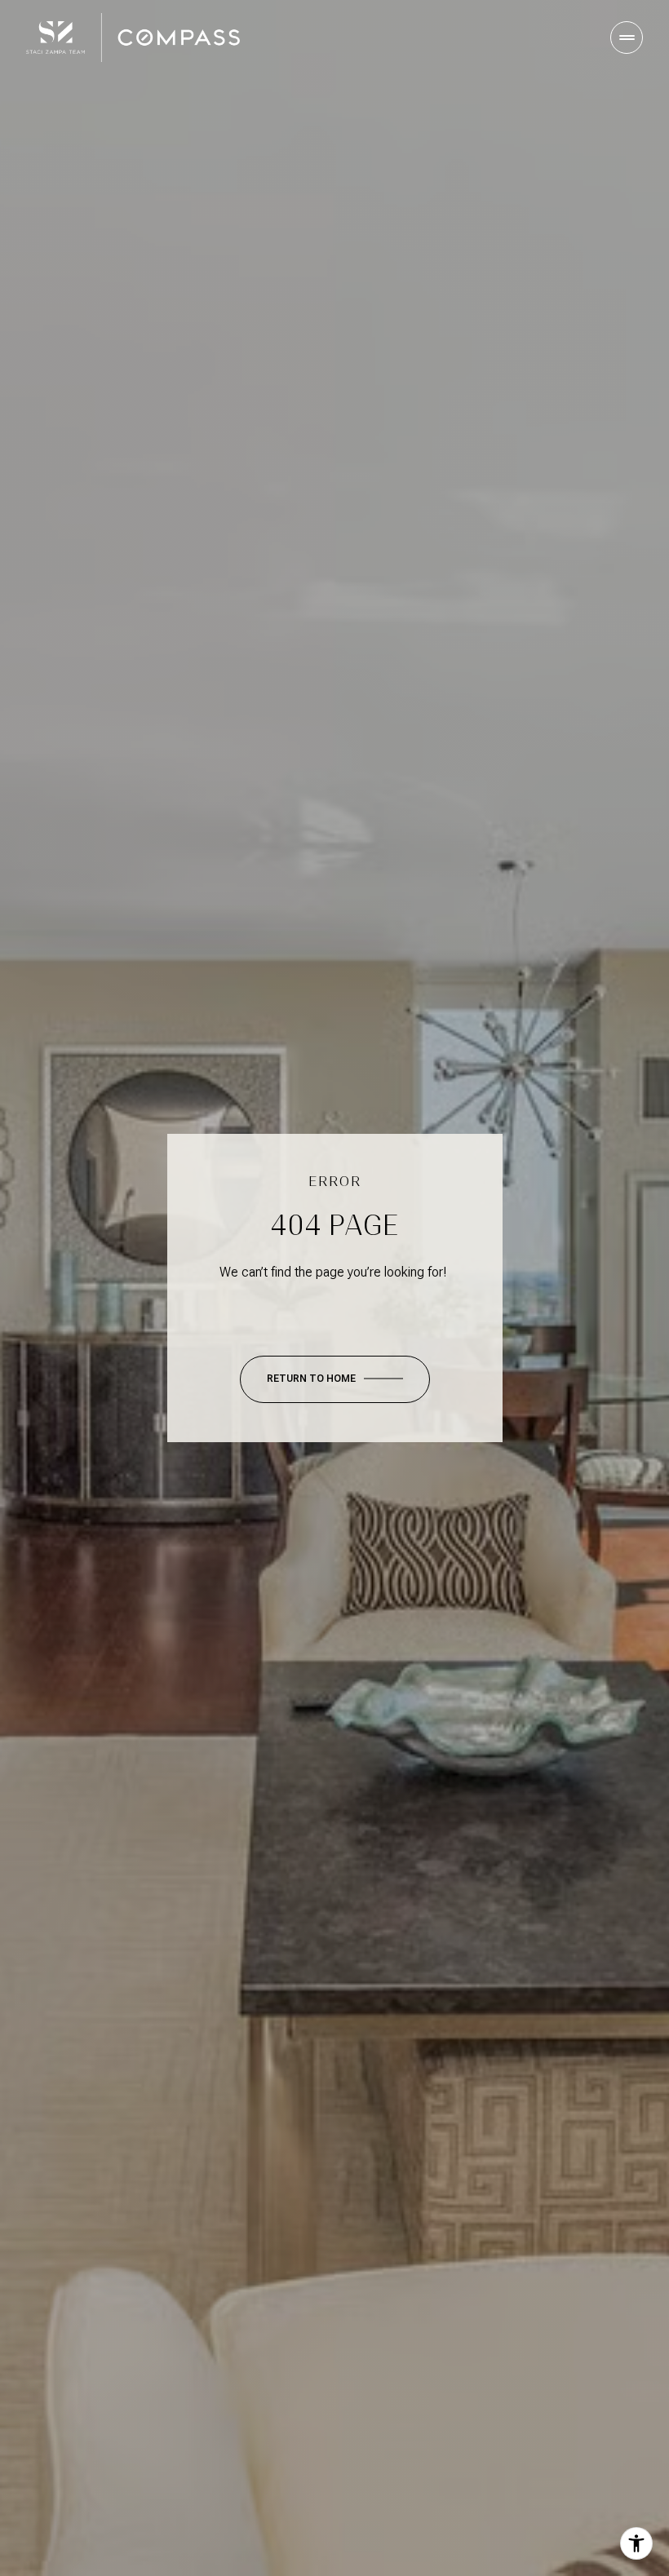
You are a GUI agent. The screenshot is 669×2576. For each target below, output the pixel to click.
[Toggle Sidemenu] (627, 38)
